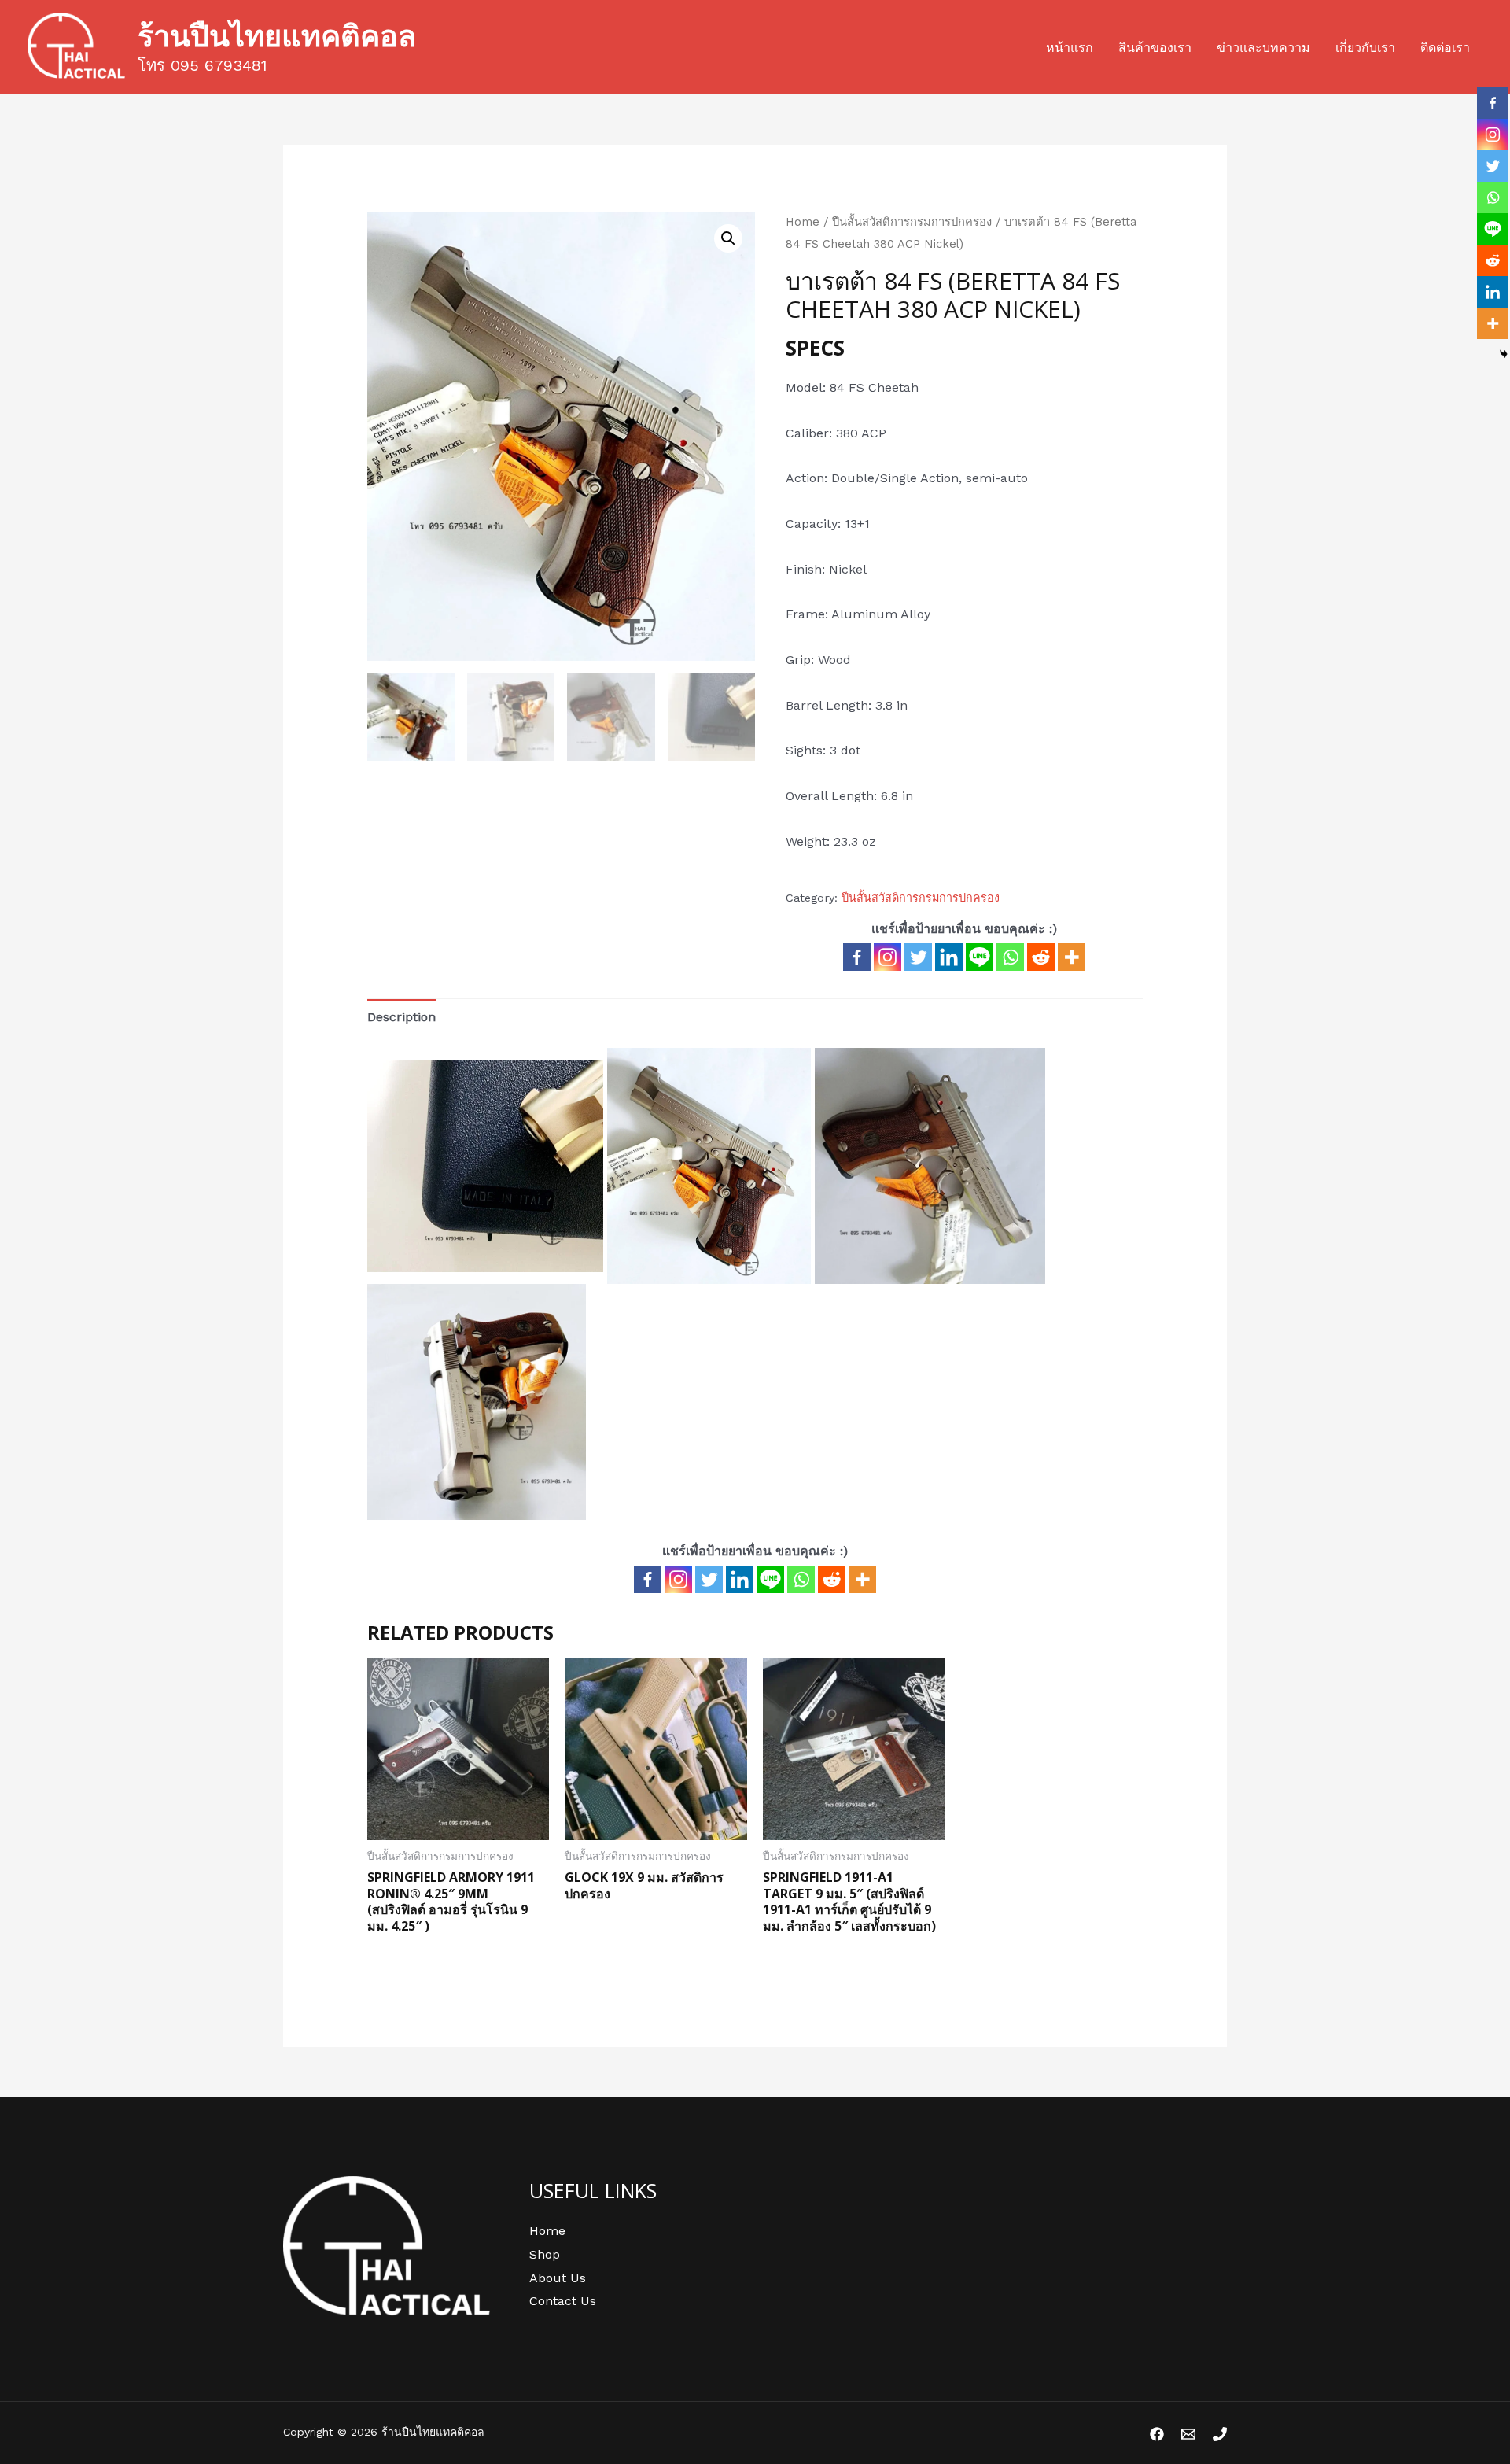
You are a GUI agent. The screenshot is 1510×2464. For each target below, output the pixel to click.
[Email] (1188, 2434)
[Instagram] (888, 957)
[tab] (401, 1017)
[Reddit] (1041, 957)
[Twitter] (918, 957)
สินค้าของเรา (1155, 48)
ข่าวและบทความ (1263, 48)
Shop (545, 2254)
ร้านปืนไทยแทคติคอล (277, 35)
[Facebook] (857, 957)
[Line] (980, 957)
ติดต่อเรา (1445, 48)
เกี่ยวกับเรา (1365, 48)
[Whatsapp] (1010, 957)
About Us (558, 2278)
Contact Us (563, 2301)
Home (803, 222)
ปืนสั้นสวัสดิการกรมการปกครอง (912, 222)
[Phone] (1220, 2434)
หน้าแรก (1070, 48)
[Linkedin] (949, 957)
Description (401, 1017)
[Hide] (1504, 354)
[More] (1072, 957)
